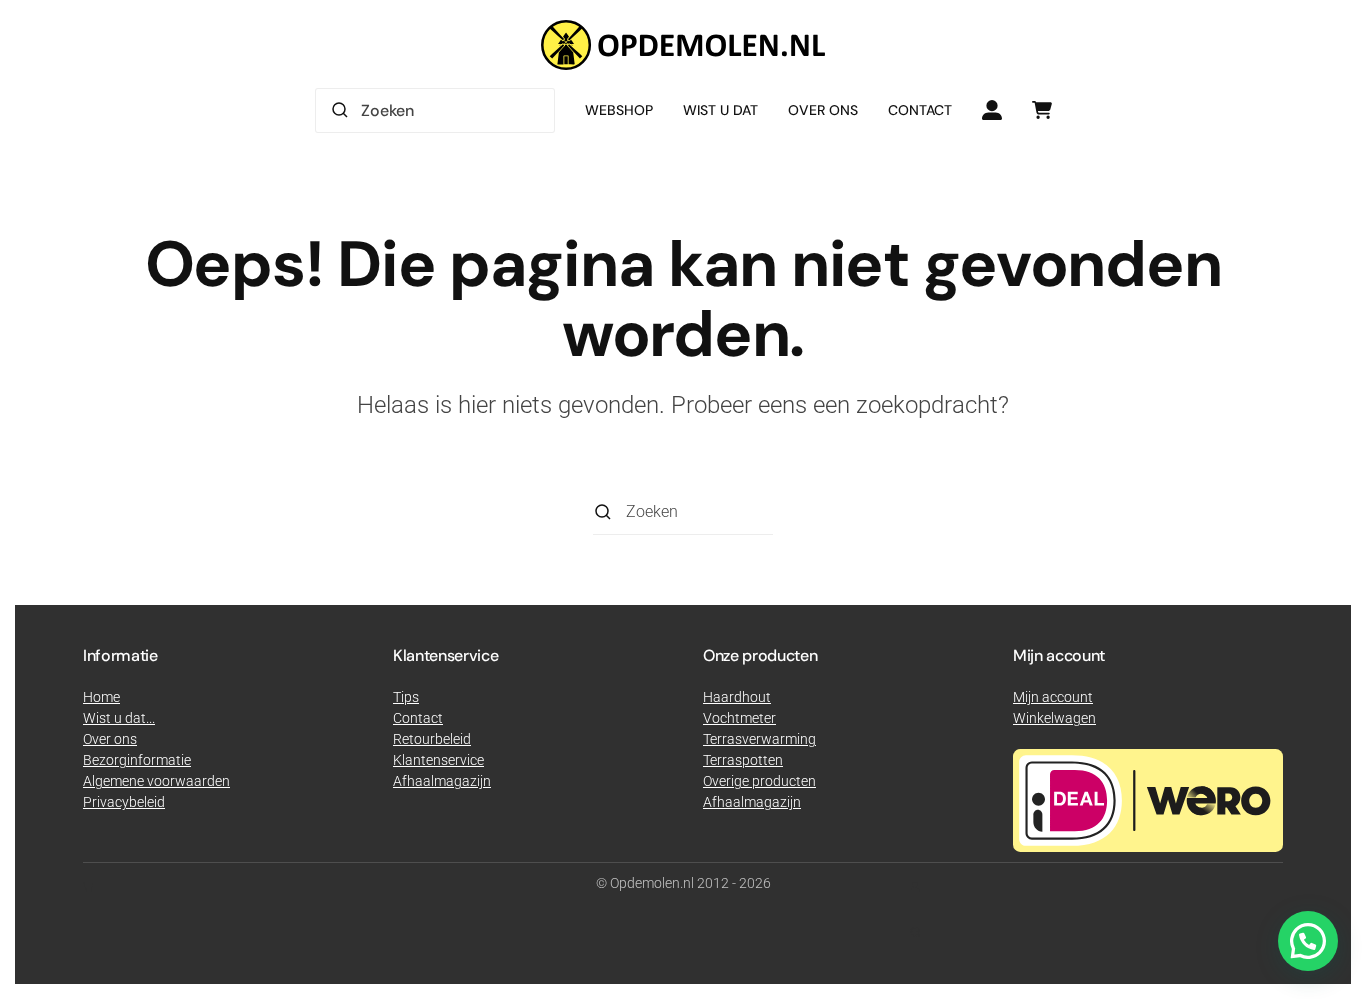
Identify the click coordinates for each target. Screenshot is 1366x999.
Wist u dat (720, 110)
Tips (406, 697)
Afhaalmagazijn (752, 802)
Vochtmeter (739, 718)
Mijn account (1053, 697)
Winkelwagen (1054, 718)
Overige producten (759, 781)
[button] (1308, 941)
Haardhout (737, 697)
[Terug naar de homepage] (683, 45)
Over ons (823, 110)
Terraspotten (743, 760)
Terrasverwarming (759, 739)
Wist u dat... (119, 718)
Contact (920, 110)
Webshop (619, 110)
